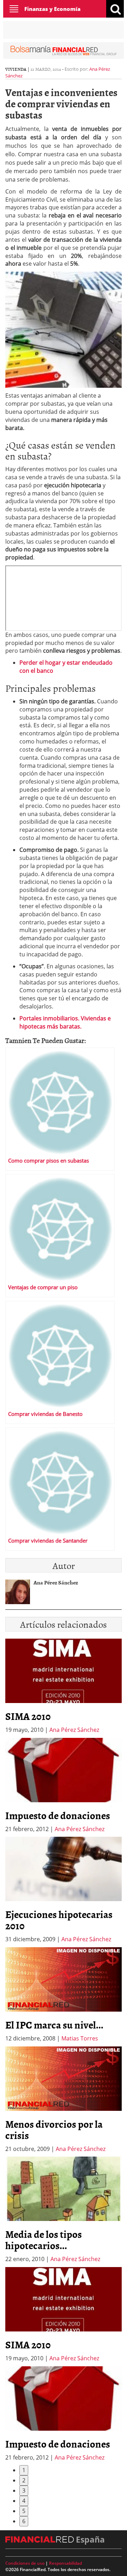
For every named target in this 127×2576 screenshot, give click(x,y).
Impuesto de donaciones (58, 1815)
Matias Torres (80, 2038)
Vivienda (16, 69)
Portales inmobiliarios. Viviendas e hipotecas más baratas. (65, 1022)
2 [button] (24, 2480)
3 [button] (24, 2490)
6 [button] (24, 2521)
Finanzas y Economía (52, 9)
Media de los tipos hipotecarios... (44, 2240)
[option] (64, 1786)
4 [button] (24, 2501)
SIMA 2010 (28, 1716)
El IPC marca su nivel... (54, 2025)
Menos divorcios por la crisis (54, 2129)
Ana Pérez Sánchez (74, 1730)
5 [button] (24, 2511)
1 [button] (24, 2470)
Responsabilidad (65, 2563)
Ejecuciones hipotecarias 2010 (59, 1920)
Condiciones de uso (25, 2563)
